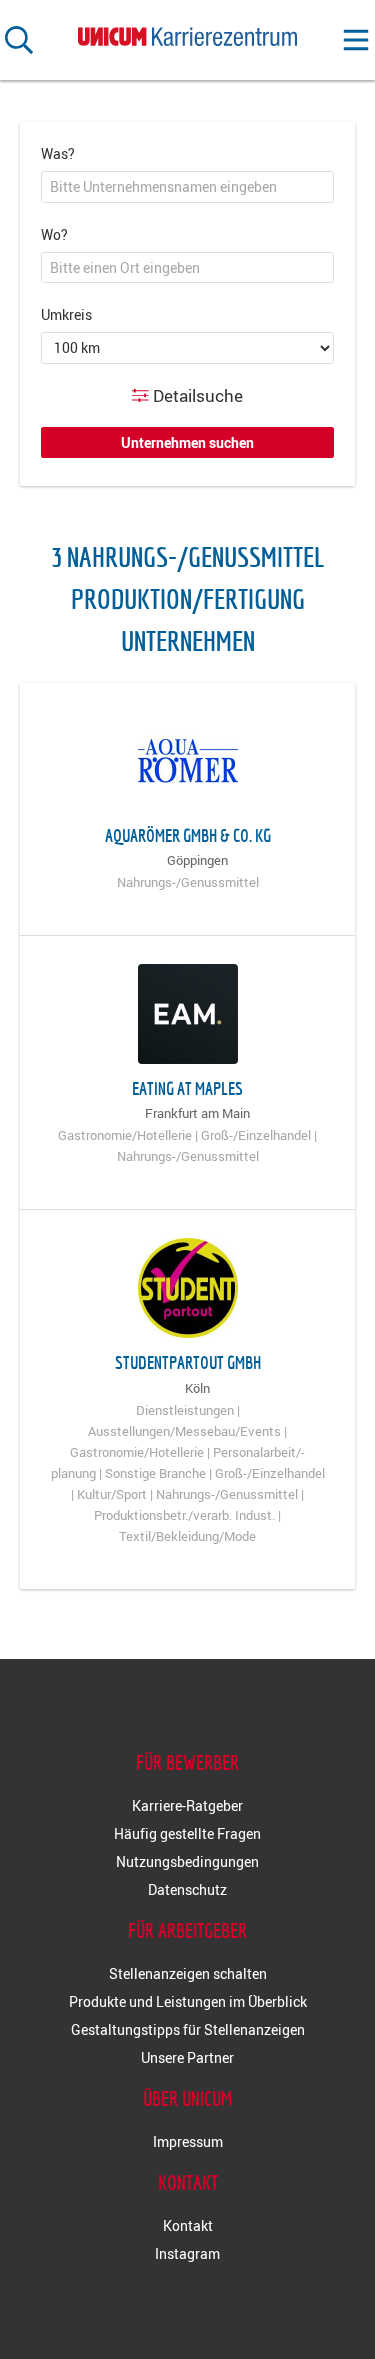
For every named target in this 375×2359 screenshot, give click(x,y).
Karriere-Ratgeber (187, 1805)
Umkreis (66, 314)
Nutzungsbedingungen (187, 1861)
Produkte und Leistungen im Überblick (188, 2001)
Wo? (54, 234)
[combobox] (187, 187)
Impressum (188, 2141)
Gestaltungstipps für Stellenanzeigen (188, 2029)
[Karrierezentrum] (188, 32)
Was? (58, 153)
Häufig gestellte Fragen (187, 1833)
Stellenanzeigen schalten (188, 1973)
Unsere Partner (187, 2057)
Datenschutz (187, 1889)
